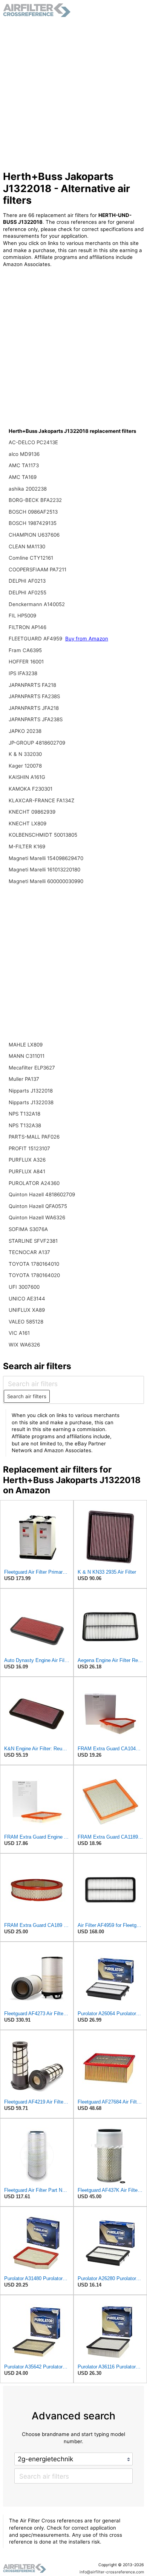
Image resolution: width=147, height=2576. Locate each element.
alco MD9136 (24, 454)
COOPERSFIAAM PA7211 (38, 569)
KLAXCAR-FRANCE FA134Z (41, 800)
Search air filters (27, 1396)
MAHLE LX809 (26, 1045)
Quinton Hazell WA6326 (37, 1217)
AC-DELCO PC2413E (33, 442)
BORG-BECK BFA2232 (35, 500)
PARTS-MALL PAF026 (34, 1137)
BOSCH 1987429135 (33, 523)
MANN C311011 (27, 1056)
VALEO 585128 (26, 1322)
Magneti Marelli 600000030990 (46, 881)
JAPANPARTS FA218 (32, 685)
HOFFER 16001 (26, 662)
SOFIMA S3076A (28, 1229)
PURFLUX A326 (27, 1160)
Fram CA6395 (25, 650)
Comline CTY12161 (31, 558)
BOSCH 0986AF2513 (33, 512)
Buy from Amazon (87, 639)
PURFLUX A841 (27, 1171)
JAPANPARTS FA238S (34, 696)
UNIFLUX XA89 (27, 1310)
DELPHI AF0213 (27, 581)
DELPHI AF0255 (28, 592)
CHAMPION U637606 (34, 535)
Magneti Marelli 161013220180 (44, 869)
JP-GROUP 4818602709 (37, 743)
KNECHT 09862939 (32, 812)
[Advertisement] (73, 94)
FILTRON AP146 (28, 627)
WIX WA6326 (24, 1345)
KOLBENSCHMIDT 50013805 (43, 835)
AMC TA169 (23, 477)
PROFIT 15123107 (29, 1148)
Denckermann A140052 (37, 604)
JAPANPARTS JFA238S (36, 719)
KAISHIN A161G (27, 777)
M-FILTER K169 (27, 846)
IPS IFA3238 (23, 673)
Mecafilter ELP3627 (32, 1068)
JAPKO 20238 (25, 731)
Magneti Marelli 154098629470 (46, 858)
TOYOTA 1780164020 (34, 1275)
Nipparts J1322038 (31, 1102)
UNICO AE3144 (27, 1299)
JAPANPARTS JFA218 (34, 708)
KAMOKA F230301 (31, 789)
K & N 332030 (25, 754)
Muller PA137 (24, 1079)
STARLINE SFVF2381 (33, 1241)
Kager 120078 (25, 766)
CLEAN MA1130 (27, 546)
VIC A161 (19, 1333)
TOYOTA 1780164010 (34, 1264)
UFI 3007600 (24, 1287)
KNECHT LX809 (28, 823)
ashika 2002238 (28, 489)
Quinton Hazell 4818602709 (42, 1194)
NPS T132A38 (25, 1125)
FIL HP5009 (22, 616)
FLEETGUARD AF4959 (36, 639)
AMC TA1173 (24, 465)
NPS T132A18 (24, 1114)
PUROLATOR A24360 (34, 1183)
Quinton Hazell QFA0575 (38, 1206)
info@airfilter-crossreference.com (112, 2572)
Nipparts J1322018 (31, 1091)
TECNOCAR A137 (29, 1252)
